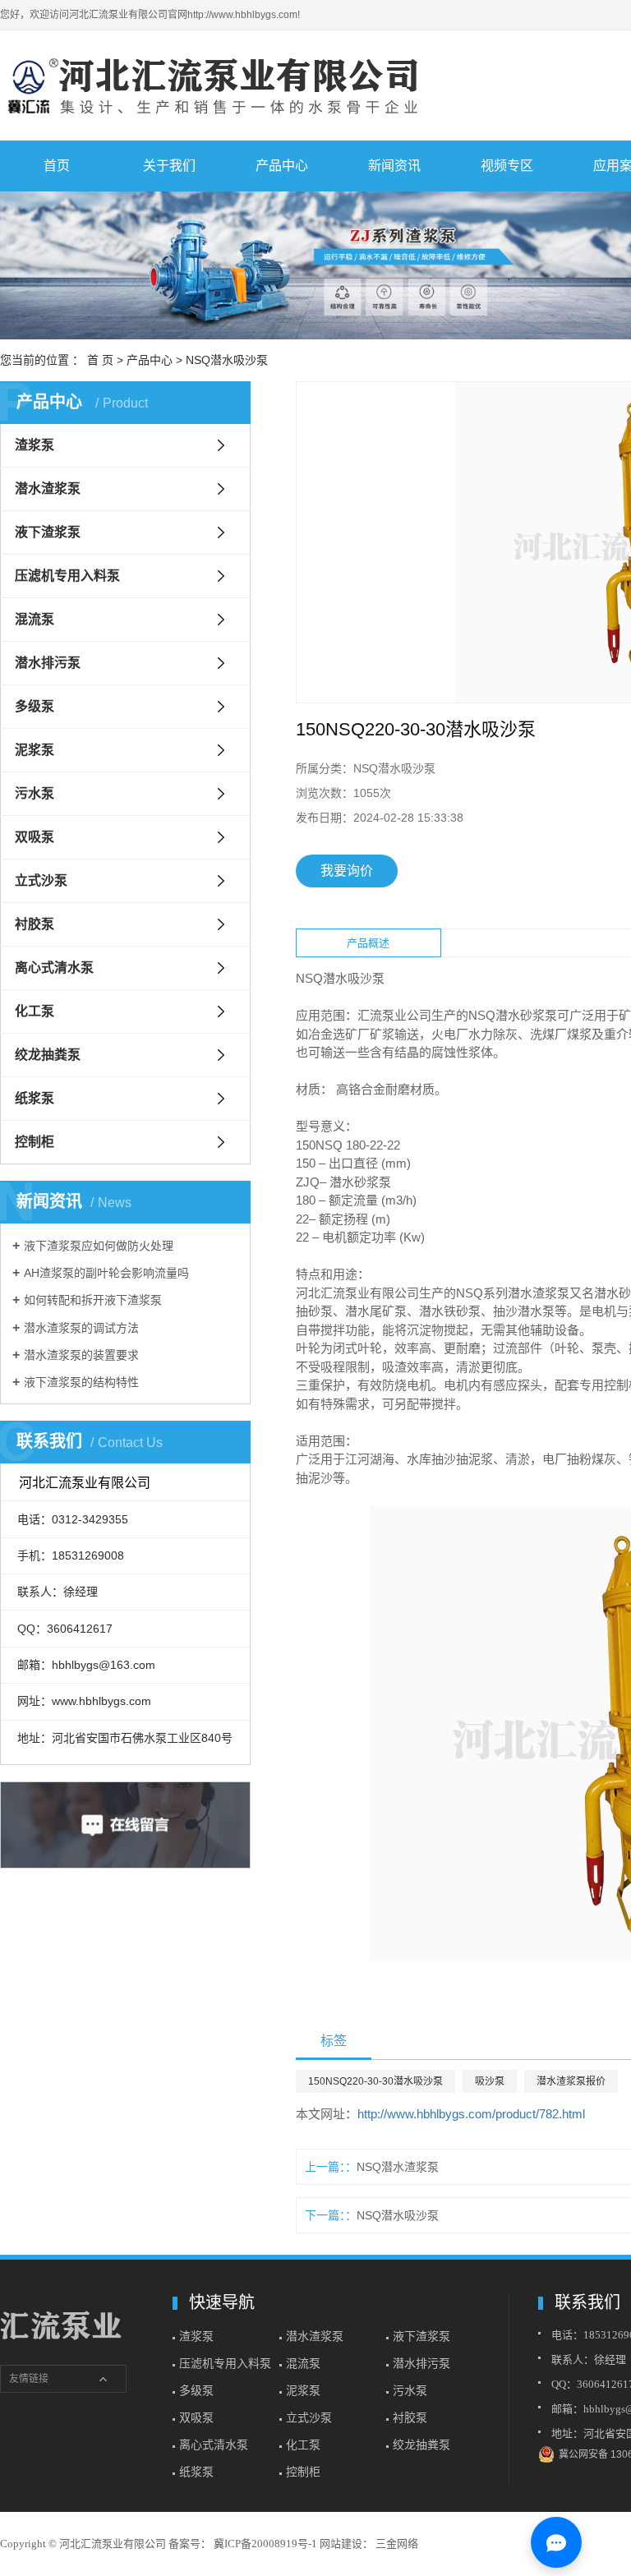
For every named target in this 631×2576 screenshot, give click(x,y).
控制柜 (35, 1142)
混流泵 (35, 619)
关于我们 (169, 166)
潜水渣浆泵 (48, 488)
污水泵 (35, 793)
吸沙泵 (490, 2081)
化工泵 (35, 1011)
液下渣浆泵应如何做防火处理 (99, 1246)
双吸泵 (35, 837)
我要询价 (347, 871)
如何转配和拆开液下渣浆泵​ (93, 1300)
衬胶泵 (35, 924)
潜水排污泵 (48, 663)
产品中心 (282, 166)
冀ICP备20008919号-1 (265, 2544)
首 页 (100, 360)
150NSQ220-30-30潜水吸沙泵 (375, 2081)
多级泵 (35, 706)
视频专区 (507, 166)
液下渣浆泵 (48, 532)
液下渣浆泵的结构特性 (81, 1382)
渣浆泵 (35, 445)
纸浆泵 (35, 1098)
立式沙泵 (41, 880)
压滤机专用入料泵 (67, 576)
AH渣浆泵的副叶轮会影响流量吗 (106, 1273)
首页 (57, 166)
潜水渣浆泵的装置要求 (81, 1355)
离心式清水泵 (54, 968)
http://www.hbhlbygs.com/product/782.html (471, 2114)
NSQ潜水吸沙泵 (227, 360)
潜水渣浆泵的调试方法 (81, 1328)
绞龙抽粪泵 (48, 1055)
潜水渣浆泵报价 (571, 2081)
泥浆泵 (35, 750)
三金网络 (396, 2544)
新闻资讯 (394, 166)
